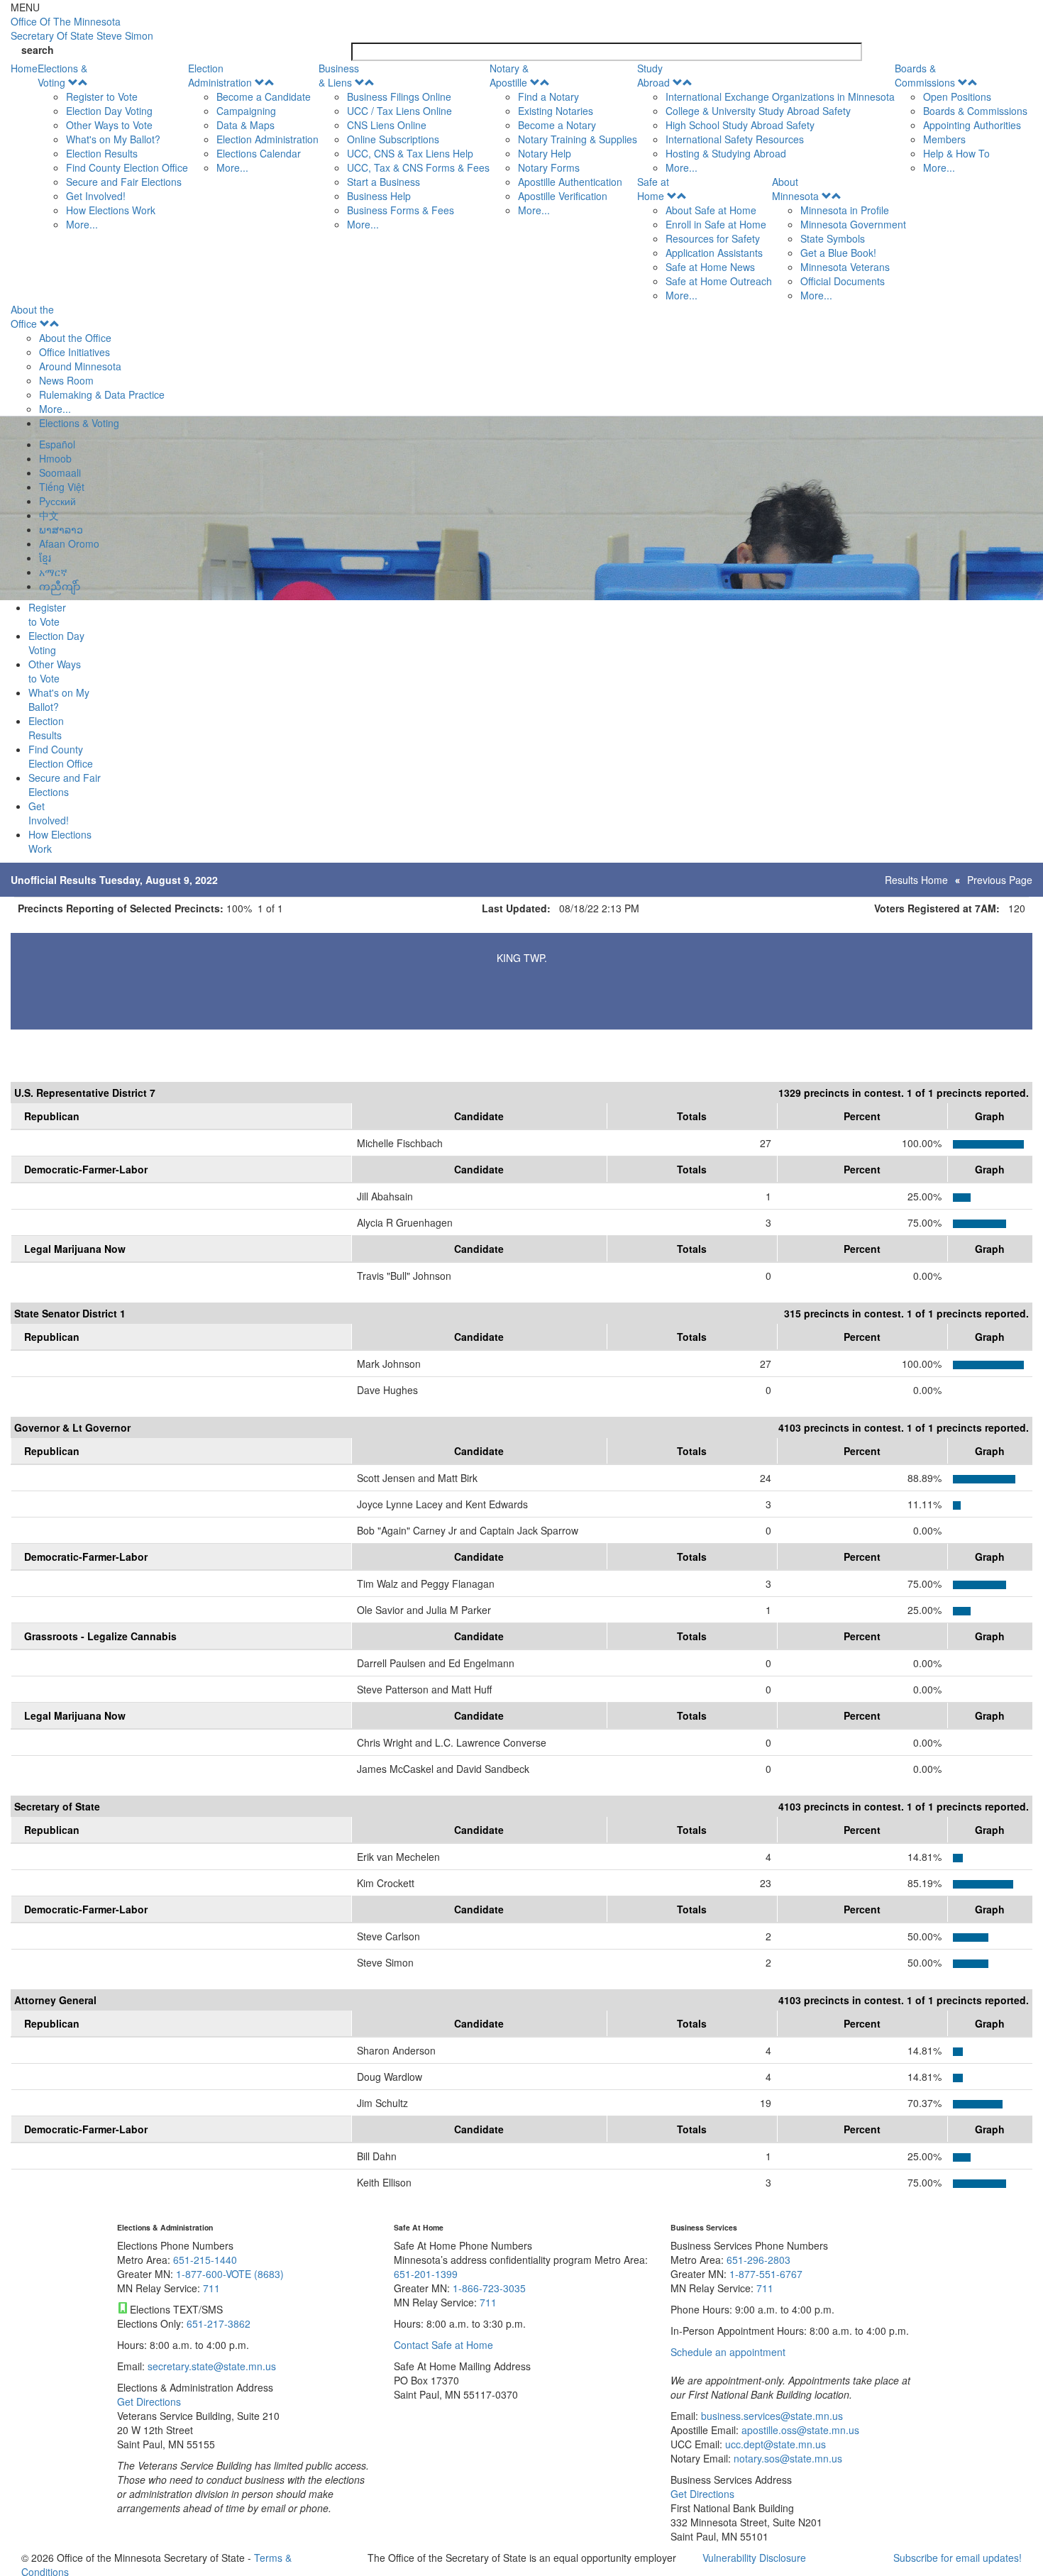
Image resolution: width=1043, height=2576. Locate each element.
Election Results (102, 153)
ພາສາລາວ (61, 529)
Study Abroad (653, 75)
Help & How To (956, 153)
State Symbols (833, 238)
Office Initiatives (74, 352)
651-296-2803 (758, 2260)
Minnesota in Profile (845, 210)
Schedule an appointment (728, 2352)
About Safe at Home (711, 210)
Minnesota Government (853, 224)
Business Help (379, 196)
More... (82, 224)
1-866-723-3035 (489, 2288)
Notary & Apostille (509, 75)
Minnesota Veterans (845, 267)
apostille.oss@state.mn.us (799, 2430)
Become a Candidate (264, 96)
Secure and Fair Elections (124, 182)
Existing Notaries (556, 111)
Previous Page (1000, 880)
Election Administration (220, 75)
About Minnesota (795, 189)
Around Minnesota (80, 366)
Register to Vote (102, 96)
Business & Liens (339, 75)
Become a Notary (557, 125)
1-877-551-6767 (766, 2274)
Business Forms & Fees (401, 210)
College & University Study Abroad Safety (758, 111)
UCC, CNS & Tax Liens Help (410, 153)
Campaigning (246, 111)
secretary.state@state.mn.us (210, 2366)
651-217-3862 (219, 2323)
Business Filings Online (399, 96)
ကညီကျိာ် (60, 586)
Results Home (916, 880)
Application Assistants (714, 253)
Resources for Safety (713, 238)
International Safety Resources (735, 139)
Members (944, 139)
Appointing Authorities (972, 125)
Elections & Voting (62, 75)
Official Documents (843, 281)
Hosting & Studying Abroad (726, 153)
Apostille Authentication (570, 182)
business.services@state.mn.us (771, 2416)
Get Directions (149, 2401)
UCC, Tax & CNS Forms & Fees (418, 167)
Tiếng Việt (62, 487)
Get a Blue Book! (838, 253)
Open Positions (957, 96)
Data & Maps (245, 125)
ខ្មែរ (45, 558)
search (38, 50)
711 (211, 2288)
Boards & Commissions (925, 75)
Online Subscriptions (393, 139)
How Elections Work (111, 210)
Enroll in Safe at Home (716, 224)
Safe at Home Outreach (719, 281)
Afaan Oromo (69, 543)
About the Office (32, 316)
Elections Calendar (259, 153)
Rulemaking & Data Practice (102, 394)
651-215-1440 (205, 2260)
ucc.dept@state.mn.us (774, 2444)
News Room (66, 380)
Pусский (57, 501)
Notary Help (545, 153)
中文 (49, 515)
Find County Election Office (127, 167)
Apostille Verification (563, 196)
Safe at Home (653, 189)
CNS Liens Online (387, 125)
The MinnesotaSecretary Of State (82, 28)
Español (57, 444)
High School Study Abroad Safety (740, 125)
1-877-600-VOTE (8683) (230, 2274)
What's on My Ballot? (113, 139)
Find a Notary (548, 96)
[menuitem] (113, 146)
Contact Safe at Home (443, 2345)
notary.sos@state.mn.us (787, 2458)
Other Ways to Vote (109, 125)
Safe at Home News (710, 267)
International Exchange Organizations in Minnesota (780, 96)
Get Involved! (96, 196)
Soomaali (60, 472)
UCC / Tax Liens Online (399, 111)
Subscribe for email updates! (958, 2558)
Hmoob (55, 458)
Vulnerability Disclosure (754, 2558)
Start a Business (383, 182)
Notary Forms (549, 167)
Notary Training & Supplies (578, 139)
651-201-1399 (426, 2274)
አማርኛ (53, 572)
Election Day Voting (109, 111)
